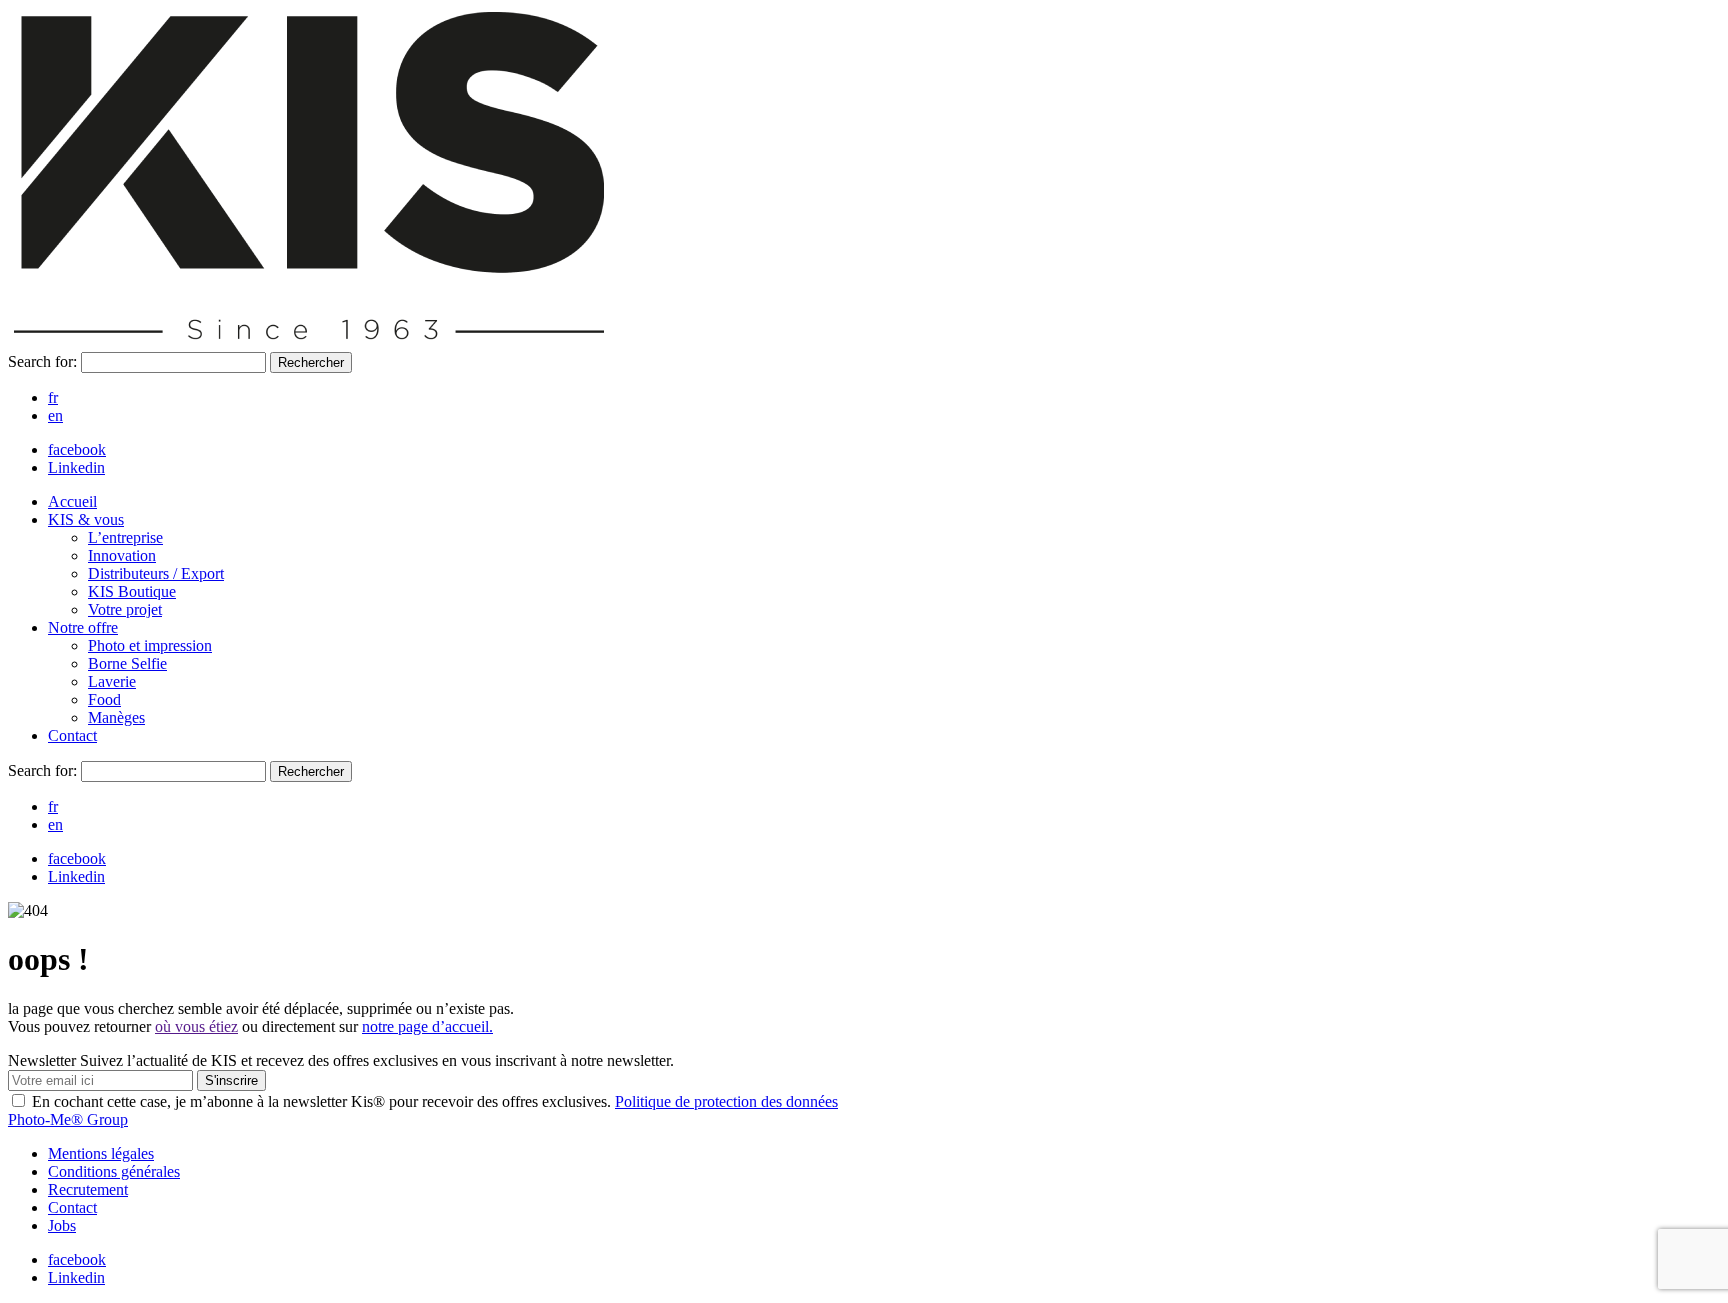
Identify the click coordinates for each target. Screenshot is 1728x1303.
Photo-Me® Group (68, 1119)
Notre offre (83, 627)
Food (104, 699)
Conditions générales (114, 1171)
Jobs (62, 1225)
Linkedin (76, 467)
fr (53, 397)
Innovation (122, 555)
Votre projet (125, 609)
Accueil (72, 501)
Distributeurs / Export (156, 573)
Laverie (112, 681)
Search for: (44, 361)
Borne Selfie (127, 663)
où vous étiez (196, 1026)
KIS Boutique (132, 591)
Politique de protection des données (726, 1101)
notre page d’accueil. (427, 1026)
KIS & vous (86, 519)
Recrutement (88, 1189)
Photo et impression (150, 645)
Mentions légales (101, 1153)
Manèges (116, 717)
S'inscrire (231, 1080)
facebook (77, 449)
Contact (72, 735)
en (55, 415)
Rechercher (311, 362)
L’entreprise (125, 537)
